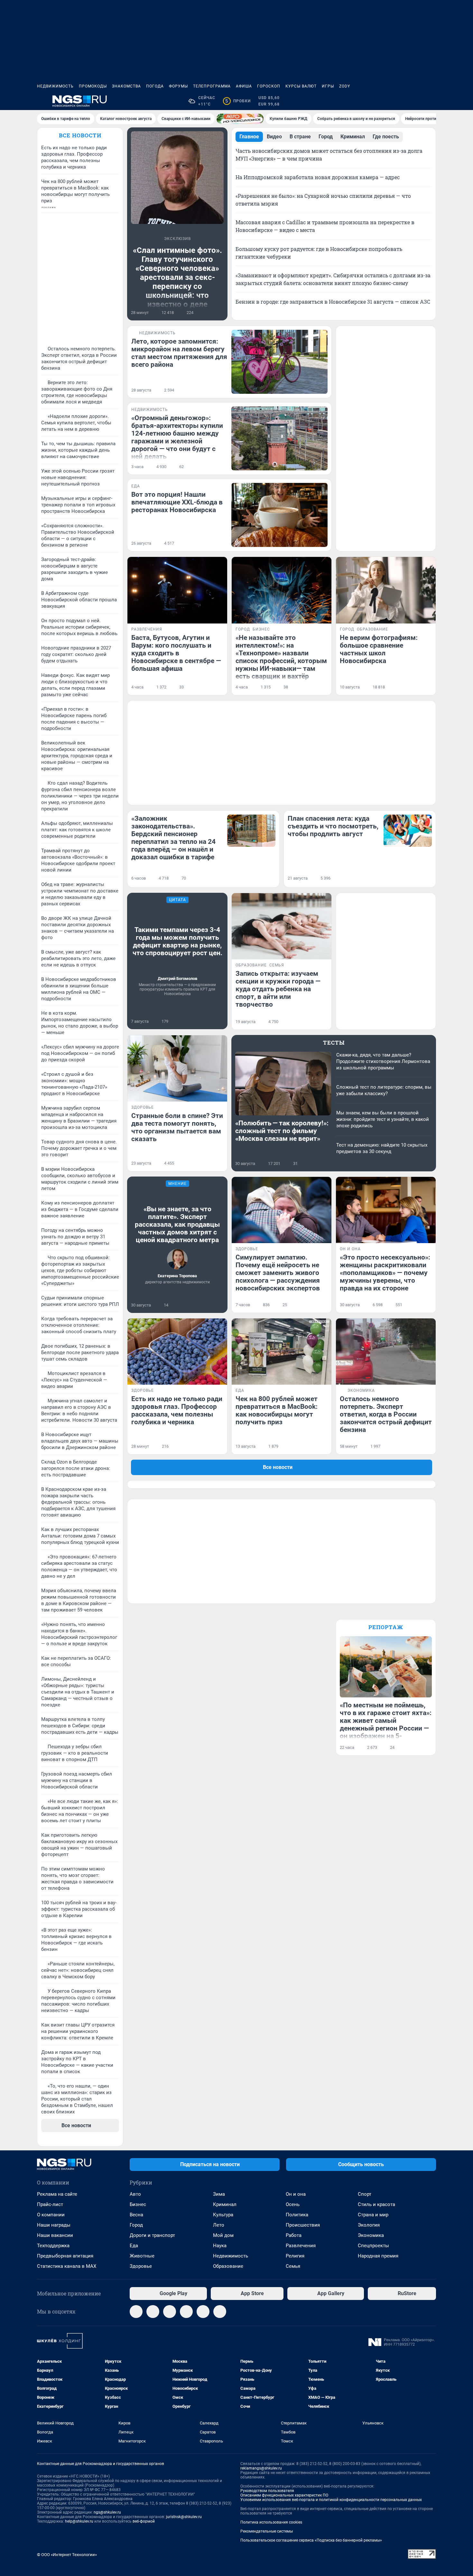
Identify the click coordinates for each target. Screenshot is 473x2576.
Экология (369, 2225)
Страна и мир (373, 2215)
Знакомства (126, 86)
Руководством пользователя (267, 2491)
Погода (155, 86)
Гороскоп (269, 86)
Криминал (225, 2204)
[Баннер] (240, 119)
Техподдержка (53, 2246)
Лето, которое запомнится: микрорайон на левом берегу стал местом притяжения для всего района (179, 353)
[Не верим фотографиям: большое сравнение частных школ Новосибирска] (386, 590)
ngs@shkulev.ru (107, 2512)
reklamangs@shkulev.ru (261, 2468)
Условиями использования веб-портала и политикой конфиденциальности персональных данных (331, 2500)
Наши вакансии (55, 2235)
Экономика (371, 2235)
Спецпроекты (373, 2246)
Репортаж (386, 1627)
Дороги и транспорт (152, 2235)
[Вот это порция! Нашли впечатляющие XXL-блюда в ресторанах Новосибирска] (279, 515)
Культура (223, 2215)
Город (136, 2225)
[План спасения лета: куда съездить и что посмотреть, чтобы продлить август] (408, 831)
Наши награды (54, 2225)
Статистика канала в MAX (67, 2266)
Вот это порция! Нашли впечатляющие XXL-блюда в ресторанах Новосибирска (177, 502)
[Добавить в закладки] (220, 313)
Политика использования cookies (271, 2522)
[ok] (170, 2312)
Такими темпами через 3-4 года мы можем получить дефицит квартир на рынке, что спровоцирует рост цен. (177, 941)
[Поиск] (401, 101)
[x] (203, 2312)
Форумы (178, 86)
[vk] (153, 2312)
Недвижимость (55, 86)
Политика (297, 2215)
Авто (135, 2194)
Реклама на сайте (57, 2194)
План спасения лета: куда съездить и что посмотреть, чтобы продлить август (333, 826)
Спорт (365, 2194)
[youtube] (220, 2312)
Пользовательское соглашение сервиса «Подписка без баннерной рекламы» (311, 2540)
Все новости (80, 135)
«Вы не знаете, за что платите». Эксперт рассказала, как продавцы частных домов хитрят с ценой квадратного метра (177, 1224)
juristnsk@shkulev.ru (184, 2517)
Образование (228, 2266)
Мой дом (223, 2235)
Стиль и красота (376, 2204)
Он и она (296, 2194)
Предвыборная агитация (65, 2256)
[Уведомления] (417, 101)
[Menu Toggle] (41, 101)
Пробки (238, 101)
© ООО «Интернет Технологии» (67, 2555)
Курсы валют (301, 86)
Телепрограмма (212, 86)
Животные (142, 2256)
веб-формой (144, 2521)
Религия (295, 2256)
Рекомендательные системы (267, 2531)
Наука (220, 2246)
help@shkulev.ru (79, 2521)
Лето (219, 2225)
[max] (186, 2312)
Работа (294, 2235)
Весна (136, 2215)
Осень (293, 2204)
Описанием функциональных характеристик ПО (284, 2495)
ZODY (345, 86)
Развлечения (301, 2246)
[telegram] (136, 2312)
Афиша (244, 86)
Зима (219, 2194)
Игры (328, 86)
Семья (293, 2266)
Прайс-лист (50, 2204)
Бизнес (138, 2204)
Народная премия (378, 2256)
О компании (51, 2215)
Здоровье (141, 2266)
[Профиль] (432, 101)
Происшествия (303, 2225)
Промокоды (93, 86)
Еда (134, 2246)
